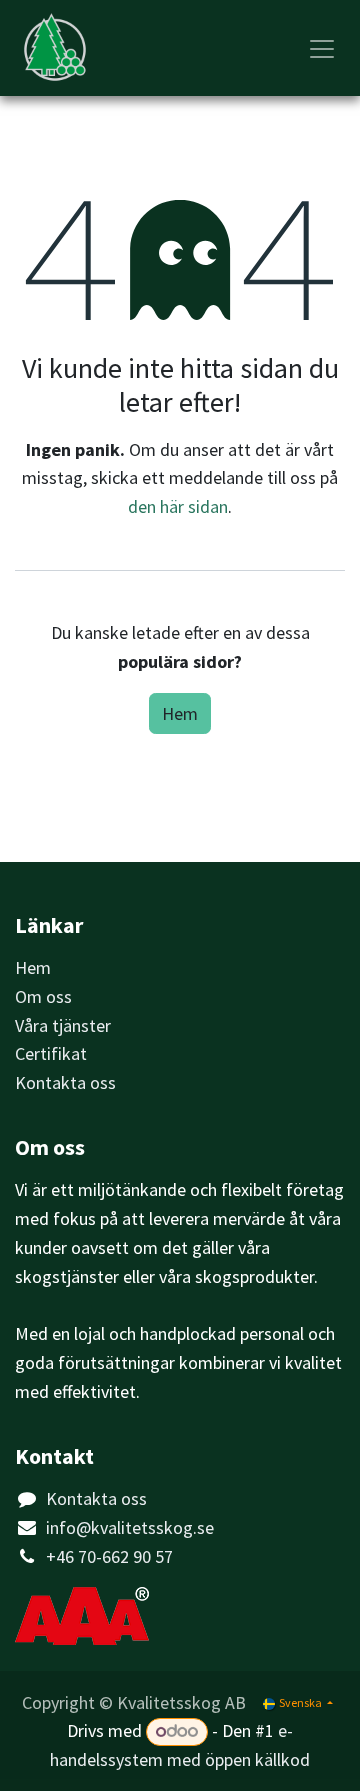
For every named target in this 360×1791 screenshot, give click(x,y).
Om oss (43, 996)
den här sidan (178, 506)
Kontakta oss (65, 1082)
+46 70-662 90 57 (109, 1556)
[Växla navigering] (322, 48)
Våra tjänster (63, 1025)
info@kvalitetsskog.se (130, 1527)
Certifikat (51, 1053)
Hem (180, 713)
